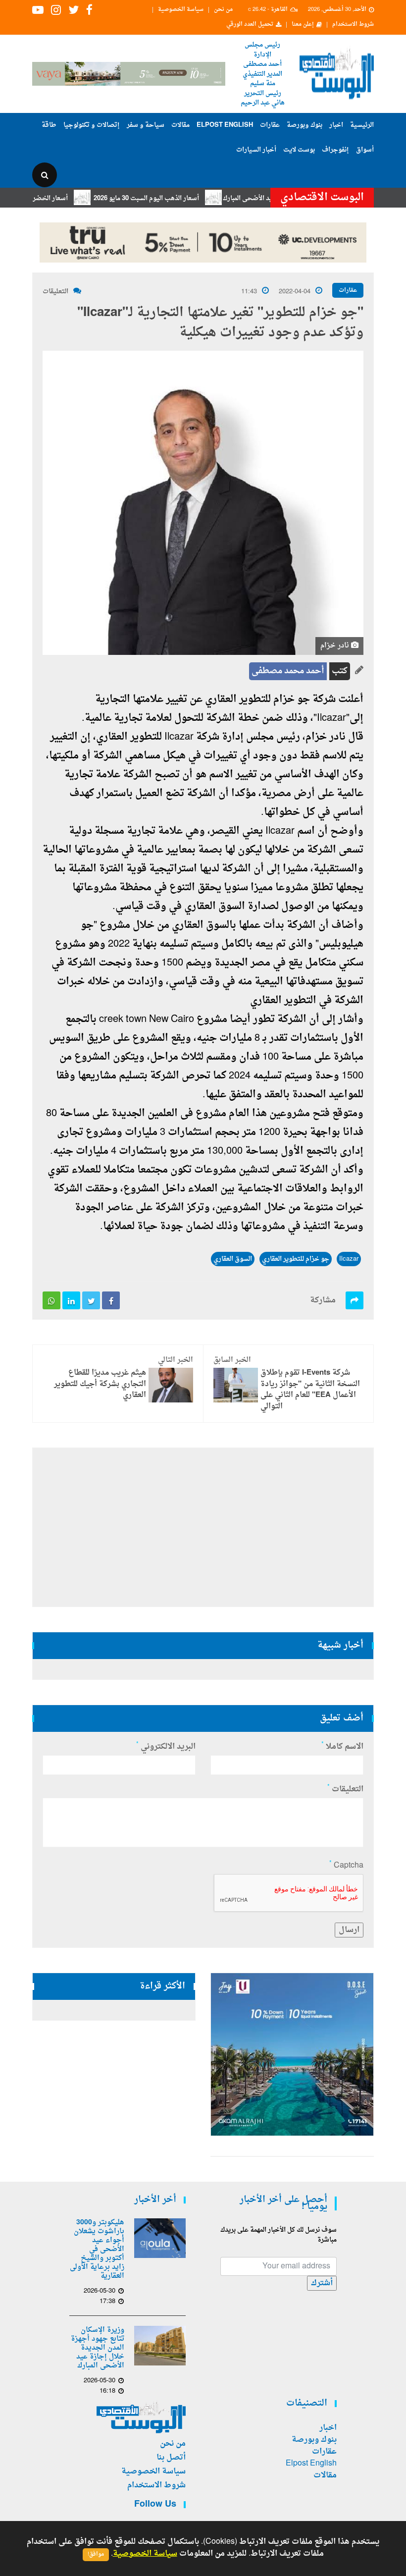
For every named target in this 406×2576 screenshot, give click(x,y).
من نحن (223, 10)
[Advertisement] (203, 1527)
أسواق (365, 150)
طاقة (49, 125)
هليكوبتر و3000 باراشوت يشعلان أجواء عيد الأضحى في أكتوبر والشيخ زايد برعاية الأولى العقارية (97, 2250)
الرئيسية (362, 125)
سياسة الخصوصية (181, 10)
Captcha (346, 1866)
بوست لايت (299, 150)
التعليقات (55, 292)
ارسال (349, 1930)
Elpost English (225, 125)
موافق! (96, 2554)
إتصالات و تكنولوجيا (92, 125)
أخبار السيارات (256, 150)
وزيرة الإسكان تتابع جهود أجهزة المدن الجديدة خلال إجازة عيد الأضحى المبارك (98, 2348)
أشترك (322, 2283)
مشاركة (323, 1300)
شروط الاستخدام (353, 25)
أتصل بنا (171, 2458)
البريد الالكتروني (166, 1747)
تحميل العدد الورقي (250, 25)
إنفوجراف (335, 150)
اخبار (336, 125)
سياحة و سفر (146, 125)
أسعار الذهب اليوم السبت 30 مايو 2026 (178, 198)
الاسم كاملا (342, 1747)
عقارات (270, 125)
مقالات (180, 125)
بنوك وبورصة (304, 125)
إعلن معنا (303, 25)
